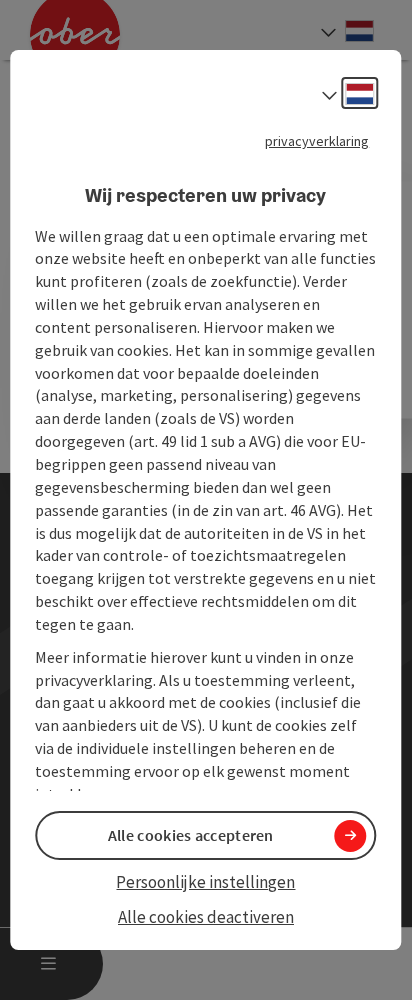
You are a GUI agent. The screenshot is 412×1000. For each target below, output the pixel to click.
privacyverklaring (318, 141)
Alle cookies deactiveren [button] (206, 917)
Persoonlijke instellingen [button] (205, 882)
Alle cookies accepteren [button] (191, 835)
